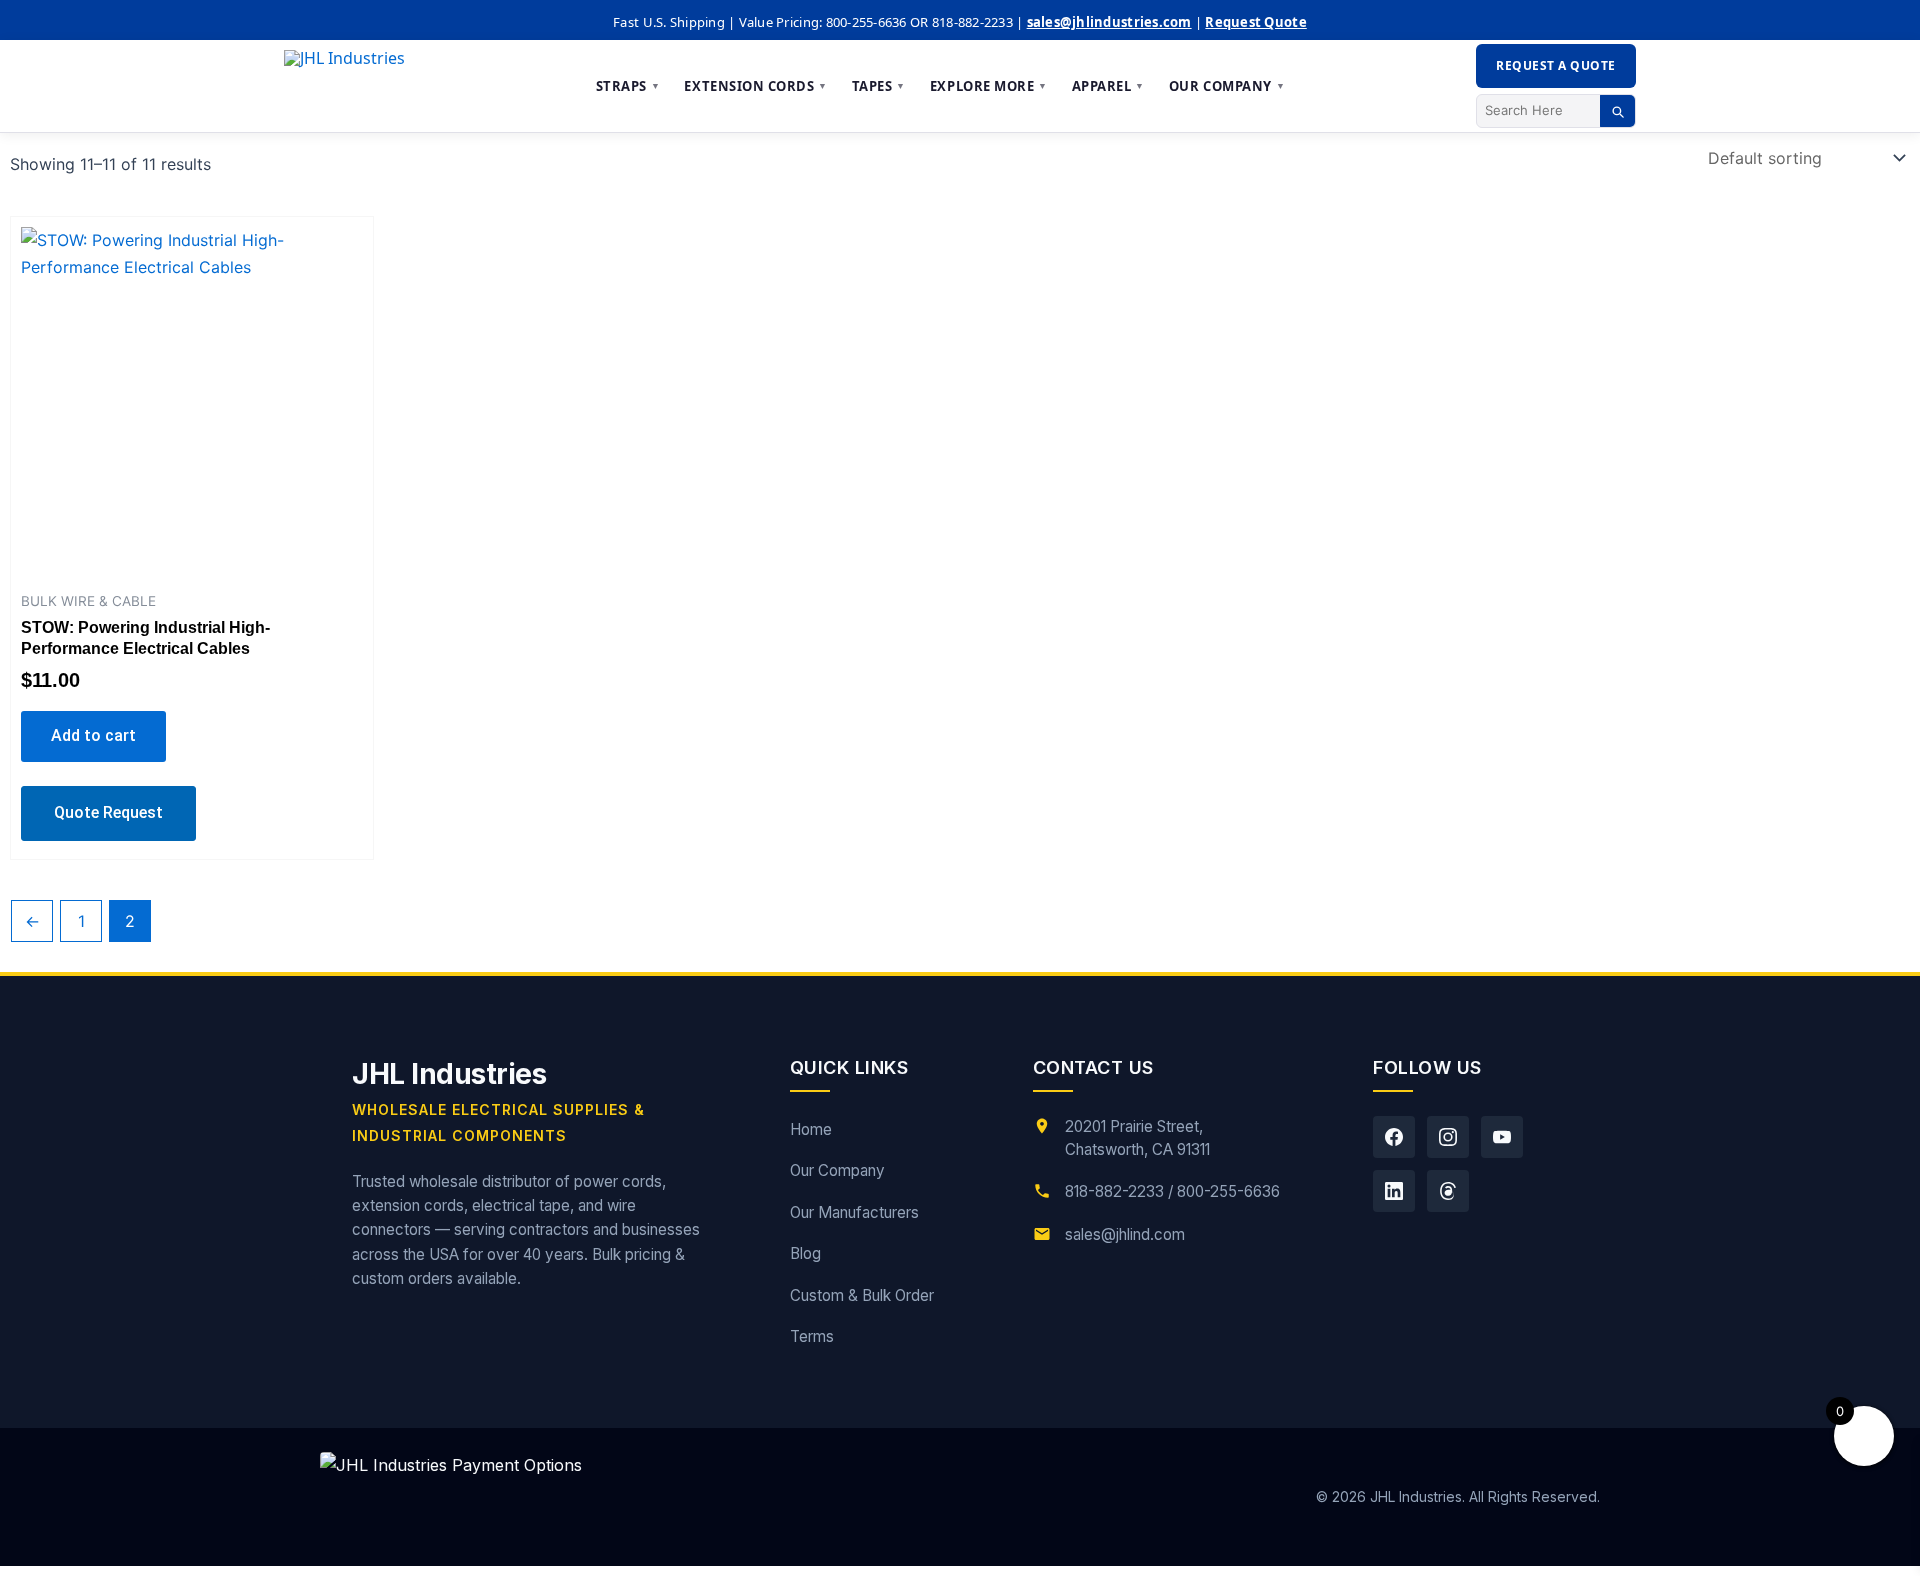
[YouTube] (1502, 1137)
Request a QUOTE (1555, 65)
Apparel (1108, 86)
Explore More (989, 86)
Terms (812, 1336)
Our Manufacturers (854, 1212)
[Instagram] (1448, 1137)
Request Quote (1255, 22)
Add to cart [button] (93, 735)
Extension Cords (755, 86)
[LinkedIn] (1394, 1191)
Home (811, 1129)
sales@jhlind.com (1125, 1234)
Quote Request (108, 812)
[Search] (1617, 111)
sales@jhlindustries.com (1109, 22)
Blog (805, 1253)
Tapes (879, 86)
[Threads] (1448, 1191)
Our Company (1227, 86)
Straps (628, 86)
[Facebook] (1394, 1137)
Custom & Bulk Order (862, 1295)
